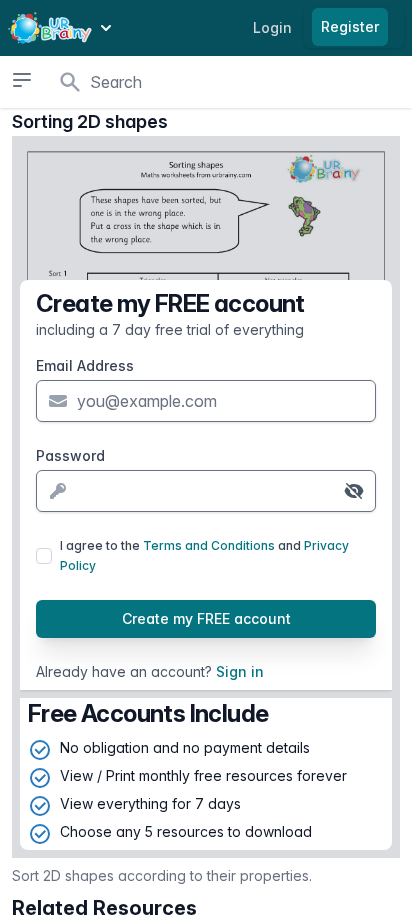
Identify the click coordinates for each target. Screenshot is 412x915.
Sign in (240, 671)
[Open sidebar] (22, 80)
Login (272, 27)
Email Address (85, 365)
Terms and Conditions (209, 545)
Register (350, 26)
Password (70, 455)
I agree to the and (204, 555)
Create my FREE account (206, 618)
